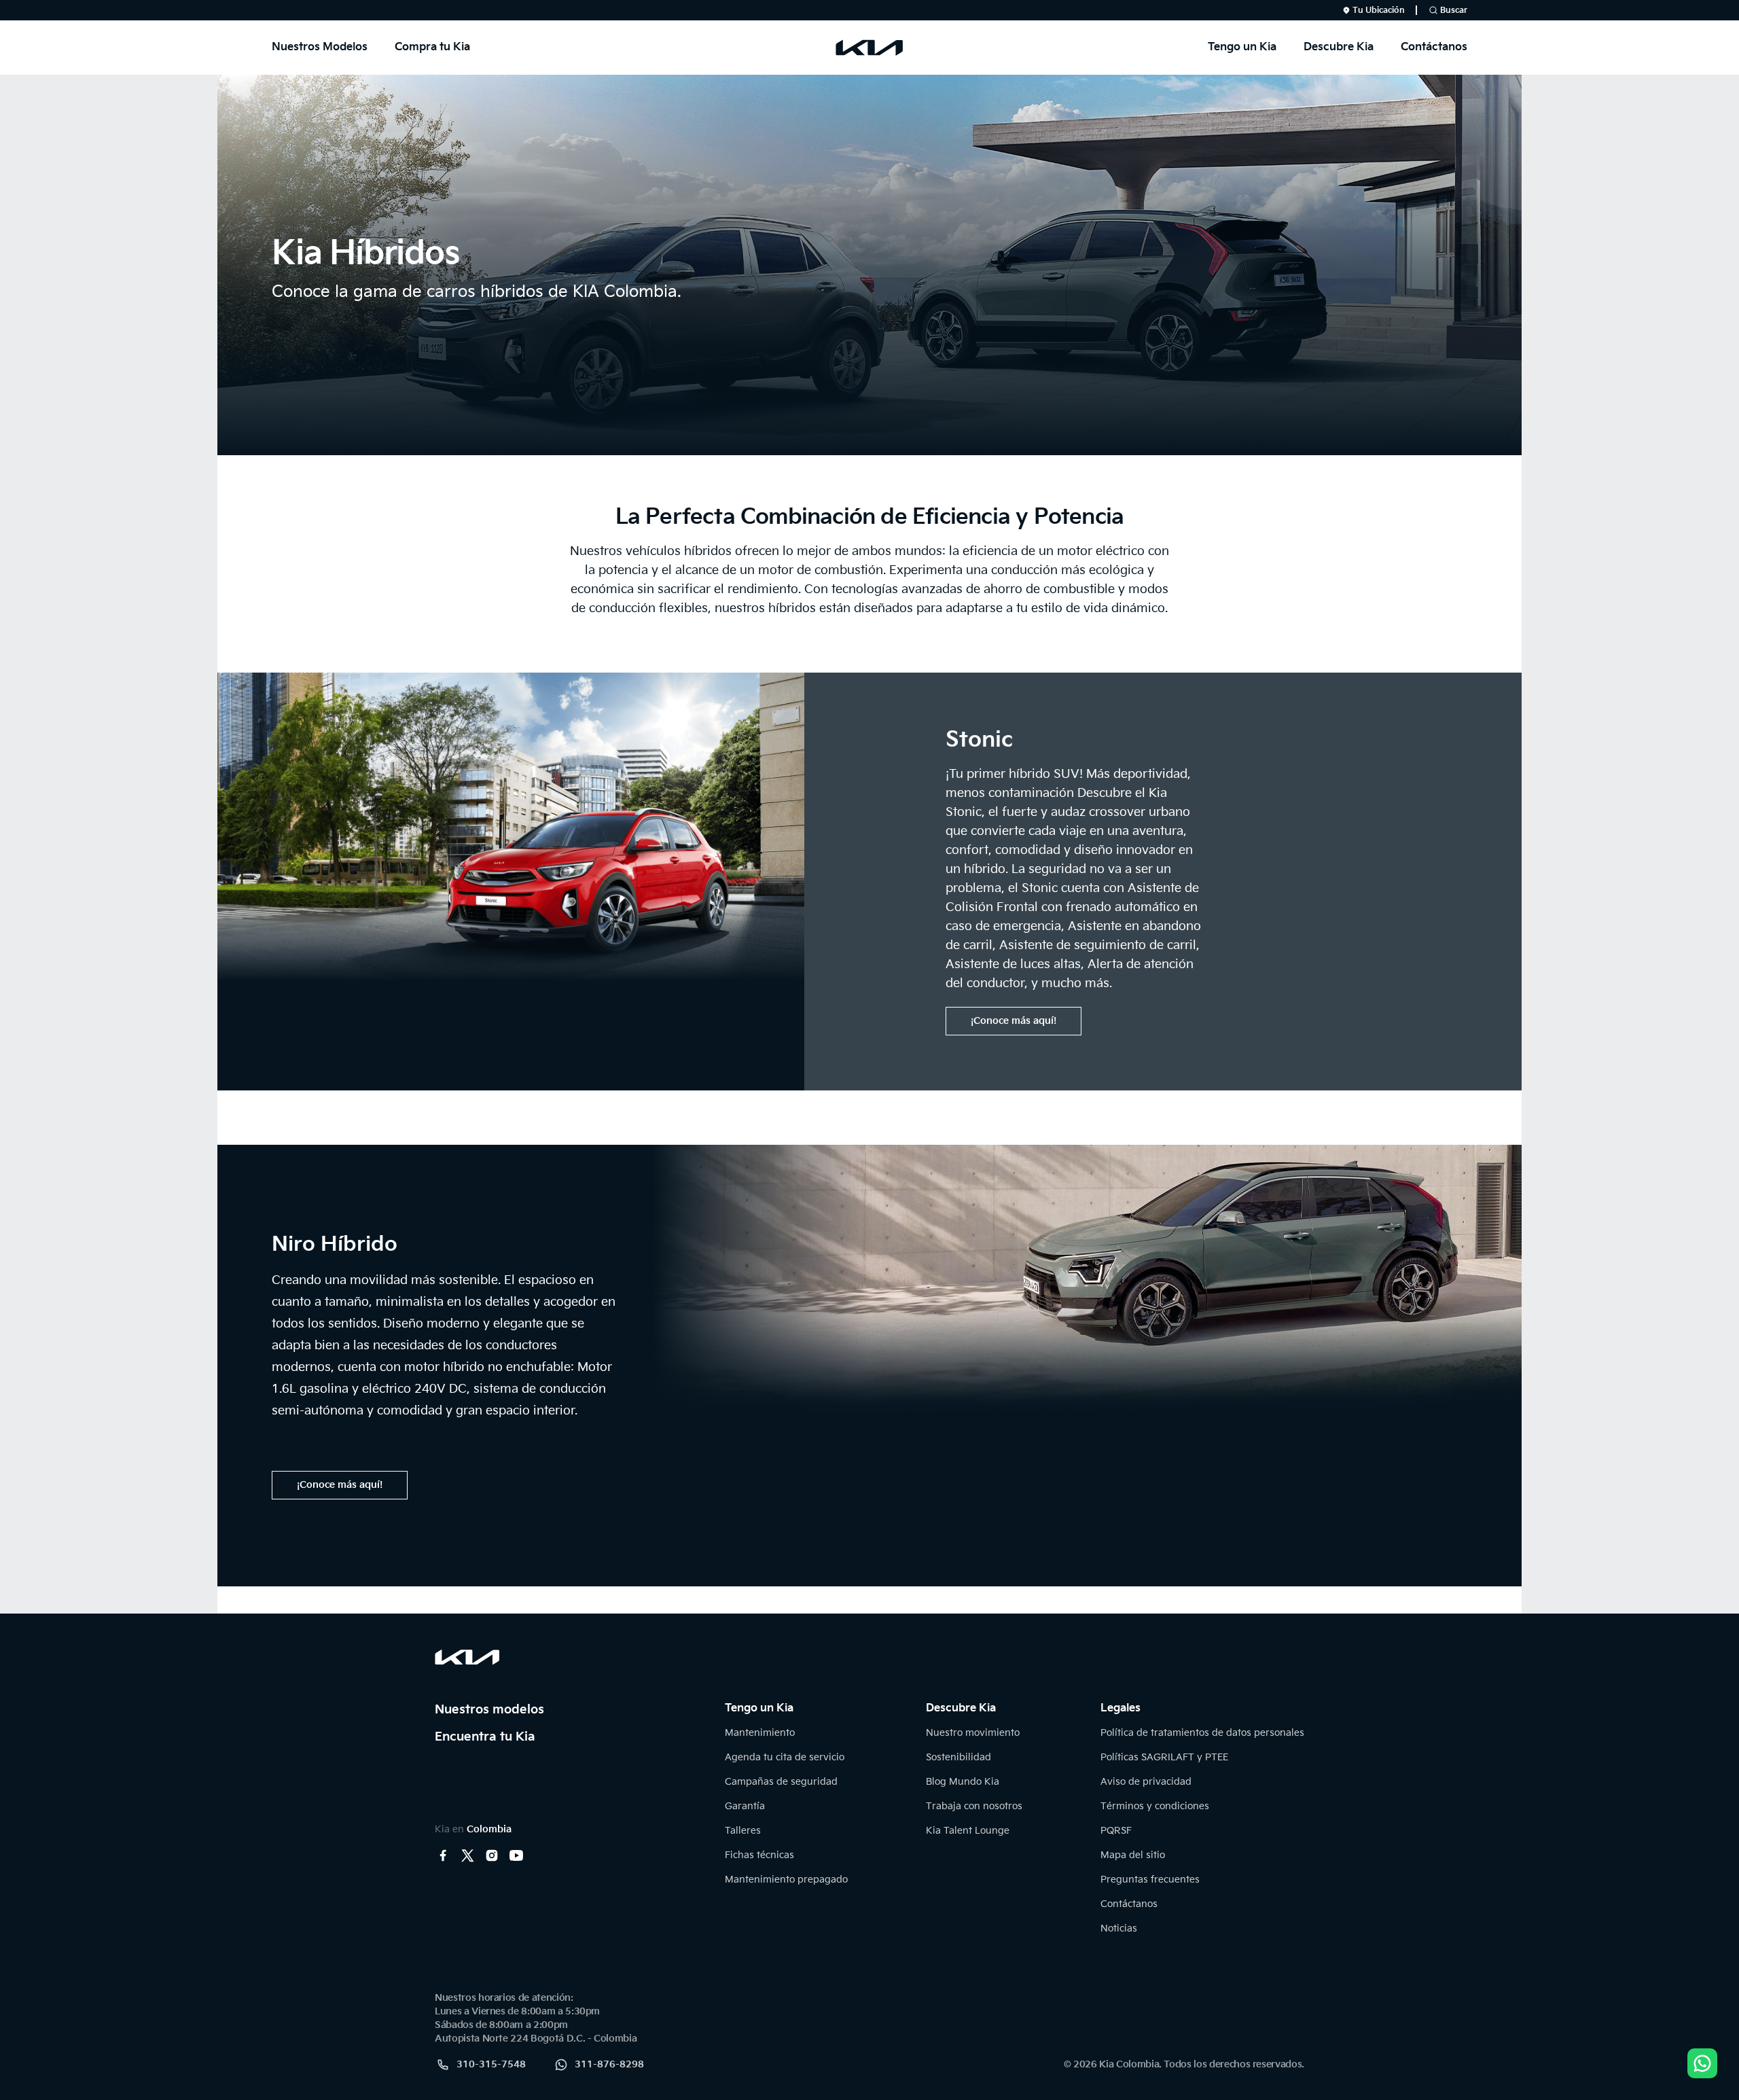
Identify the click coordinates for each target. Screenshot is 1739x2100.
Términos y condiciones (1155, 1806)
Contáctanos (1434, 47)
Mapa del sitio (1133, 1855)
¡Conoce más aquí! (1014, 1021)
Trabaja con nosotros (974, 1806)
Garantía (745, 1806)
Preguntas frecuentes (1150, 1880)
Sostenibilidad (958, 1757)
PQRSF (1116, 1831)
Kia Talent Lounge (968, 1831)
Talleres (743, 1831)
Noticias (1119, 1928)
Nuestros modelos (489, 1710)
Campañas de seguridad (781, 1782)
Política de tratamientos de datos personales (1202, 1733)
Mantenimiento (760, 1733)
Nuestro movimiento (973, 1733)
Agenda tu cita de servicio (785, 1757)
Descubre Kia (1339, 47)
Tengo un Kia (1242, 47)
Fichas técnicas (759, 1855)
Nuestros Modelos (320, 47)
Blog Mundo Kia (963, 1782)
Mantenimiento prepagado (786, 1880)
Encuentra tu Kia (485, 1737)
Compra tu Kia (432, 47)
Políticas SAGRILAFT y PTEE (1164, 1757)
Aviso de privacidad (1146, 1782)
